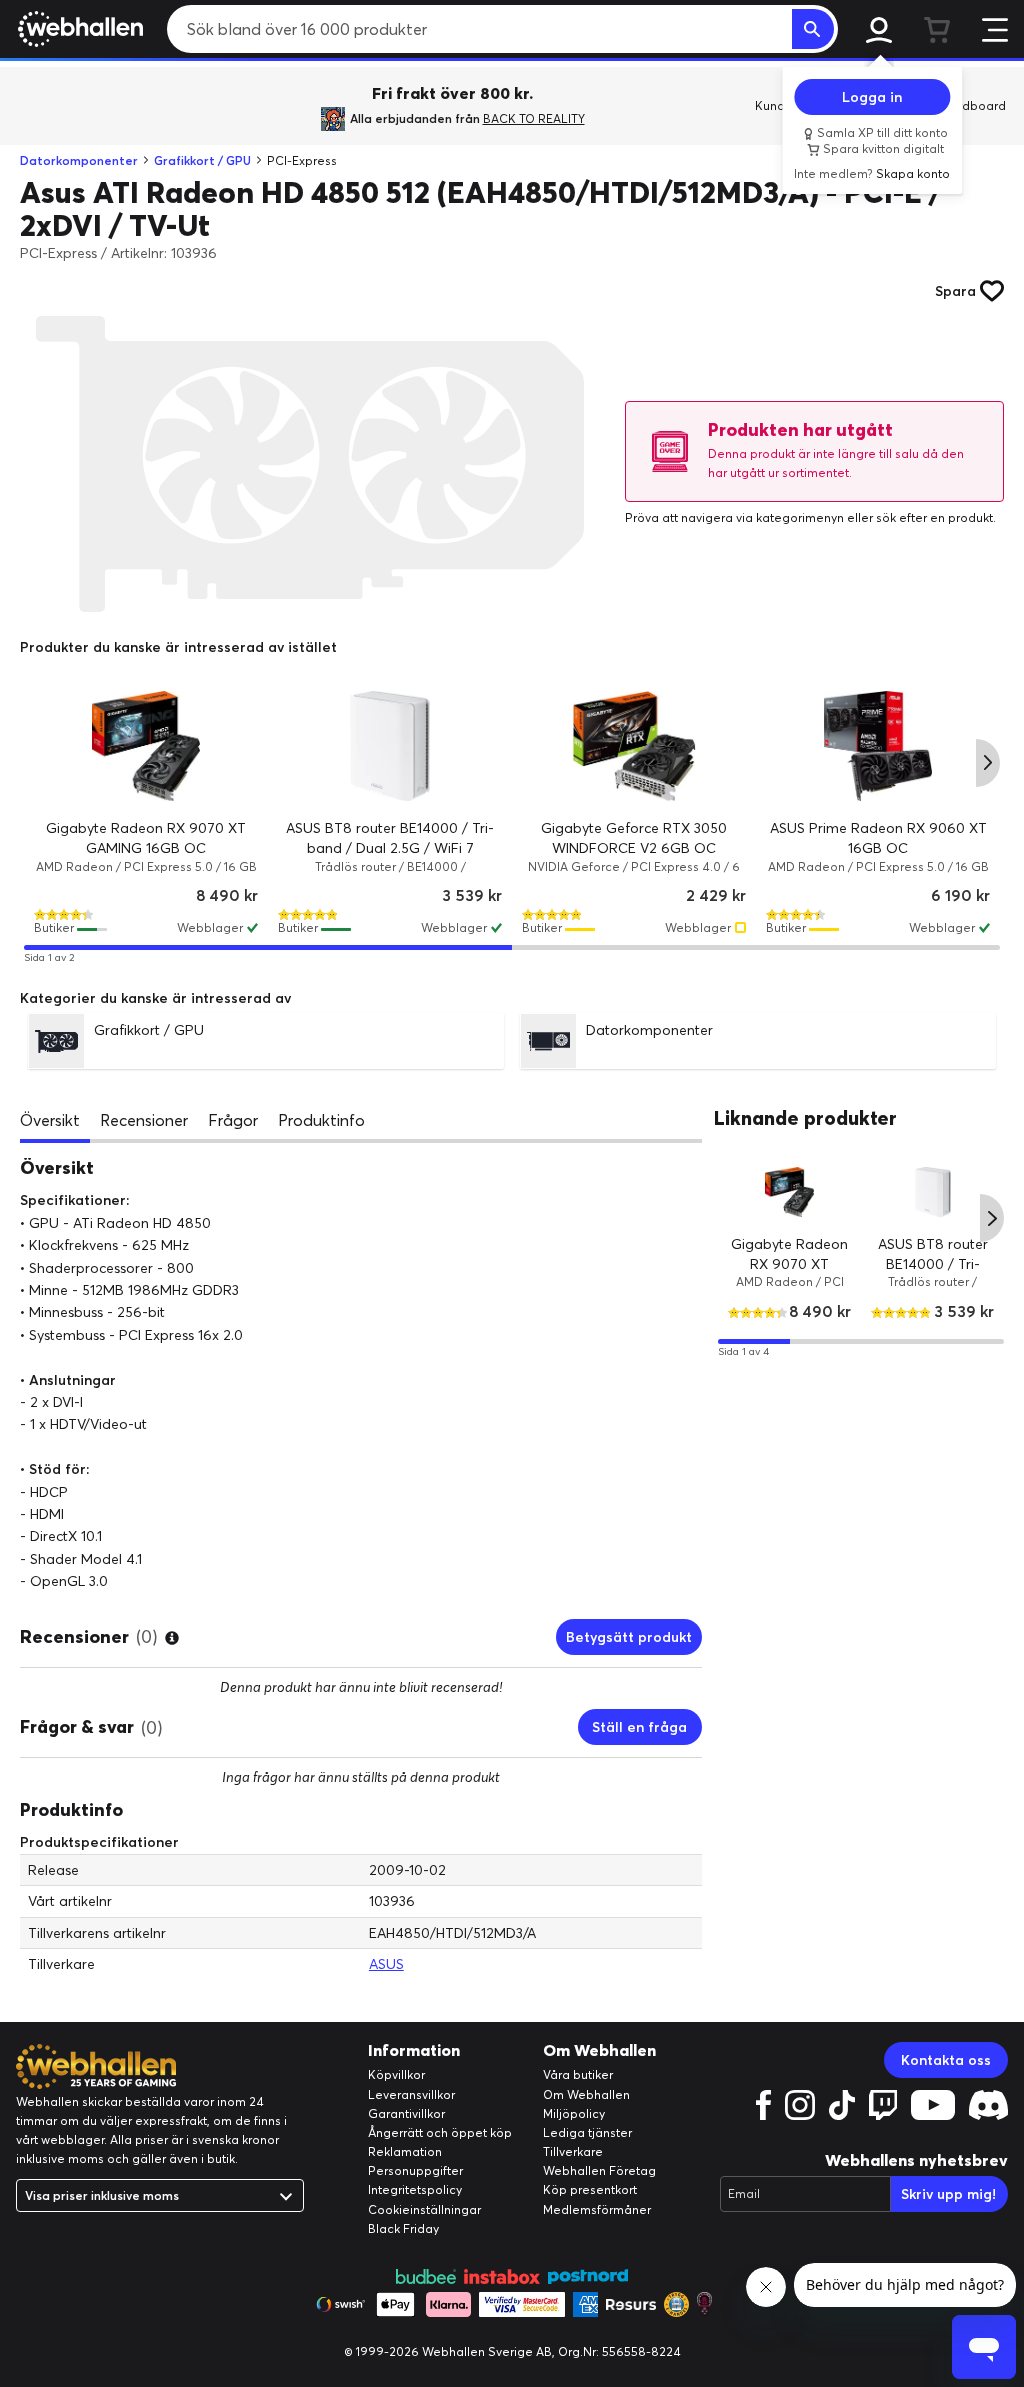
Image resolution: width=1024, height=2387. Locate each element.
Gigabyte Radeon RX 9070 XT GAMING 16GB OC (789, 1262)
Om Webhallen (586, 2094)
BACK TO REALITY (534, 118)
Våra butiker (578, 2074)
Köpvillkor (396, 2074)
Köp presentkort (590, 2189)
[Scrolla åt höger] (988, 763)
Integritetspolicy (415, 2189)
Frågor (233, 1120)
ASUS (386, 1964)
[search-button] (813, 29)
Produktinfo (321, 1120)
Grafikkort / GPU (202, 160)
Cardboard (973, 105)
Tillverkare (573, 2151)
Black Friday (403, 2228)
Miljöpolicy (574, 2113)
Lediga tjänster (587, 2132)
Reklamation (405, 2151)
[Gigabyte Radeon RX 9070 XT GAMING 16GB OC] (146, 746)
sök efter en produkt (934, 517)
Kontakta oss (946, 2060)
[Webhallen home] (77, 29)
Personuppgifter (415, 2170)
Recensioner (144, 1120)
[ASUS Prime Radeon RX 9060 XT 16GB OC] (878, 746)
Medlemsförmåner (597, 2209)
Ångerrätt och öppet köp (440, 2132)
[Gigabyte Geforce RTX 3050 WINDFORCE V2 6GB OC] (634, 746)
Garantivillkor (406, 2113)
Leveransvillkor (411, 2094)
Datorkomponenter (79, 160)
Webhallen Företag (599, 2170)
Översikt (50, 1120)
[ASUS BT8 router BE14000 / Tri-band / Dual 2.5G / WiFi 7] (390, 746)
